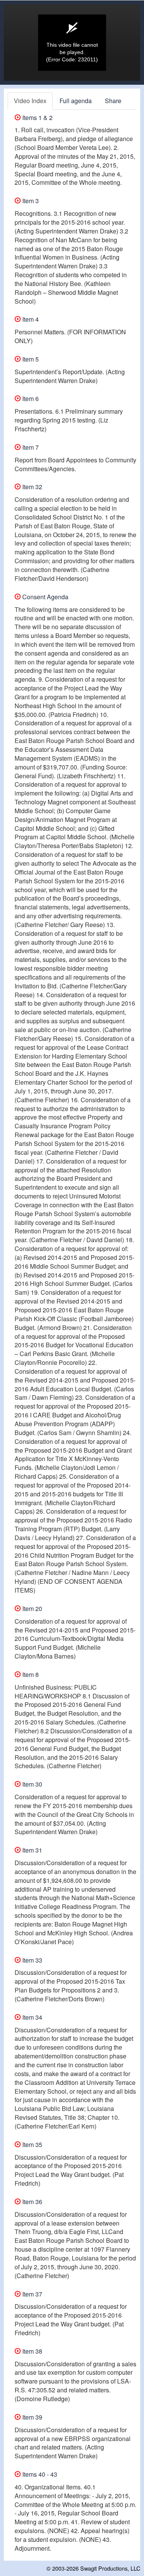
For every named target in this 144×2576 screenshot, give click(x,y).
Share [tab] (113, 101)
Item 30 (31, 1784)
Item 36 (31, 2202)
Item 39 (31, 2417)
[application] (72, 43)
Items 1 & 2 (37, 118)
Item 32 (31, 487)
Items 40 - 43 (39, 2474)
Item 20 (31, 1609)
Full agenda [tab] (76, 101)
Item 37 (31, 2294)
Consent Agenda (45, 597)
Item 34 (31, 2017)
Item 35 (31, 2144)
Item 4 (30, 319)
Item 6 (30, 399)
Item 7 (30, 447)
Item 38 (31, 2351)
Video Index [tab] (30, 101)
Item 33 (31, 1960)
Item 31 (31, 1850)
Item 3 (30, 201)
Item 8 (30, 1674)
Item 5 (30, 359)
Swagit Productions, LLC (110, 2568)
